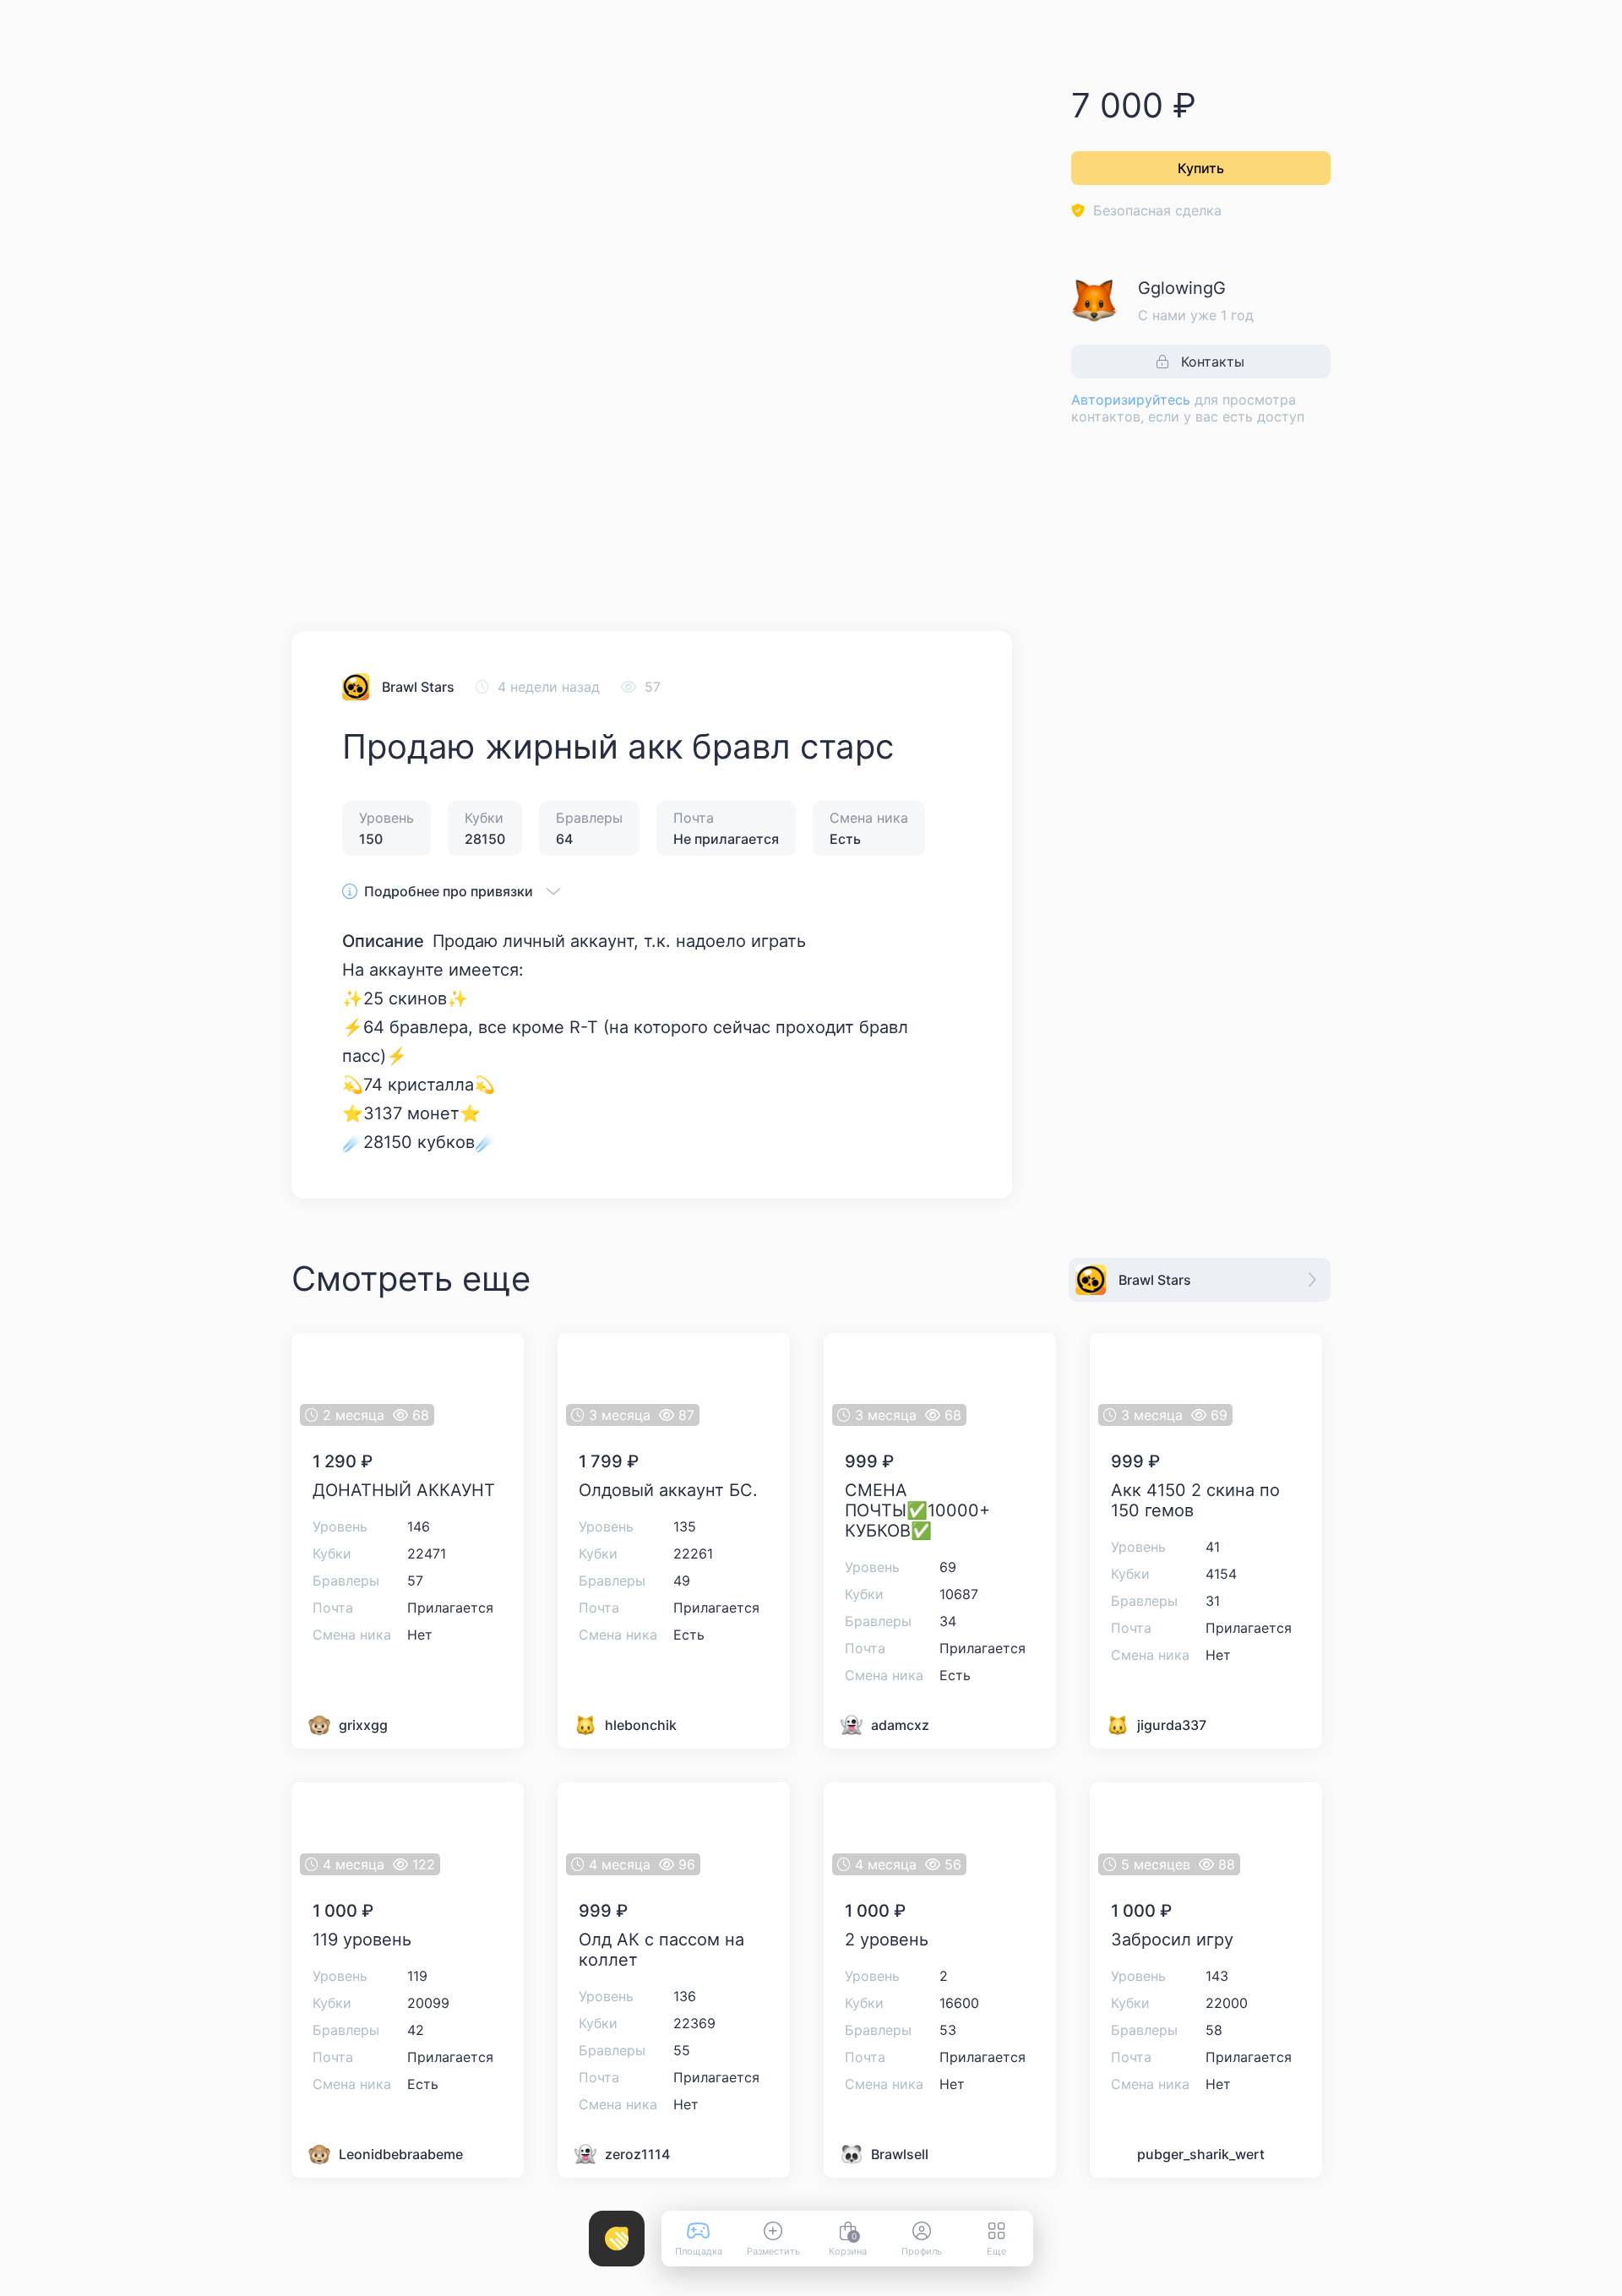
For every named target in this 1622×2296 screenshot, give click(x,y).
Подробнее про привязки (449, 891)
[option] (364, 542)
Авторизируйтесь (1131, 400)
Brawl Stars (418, 687)
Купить (1201, 168)
